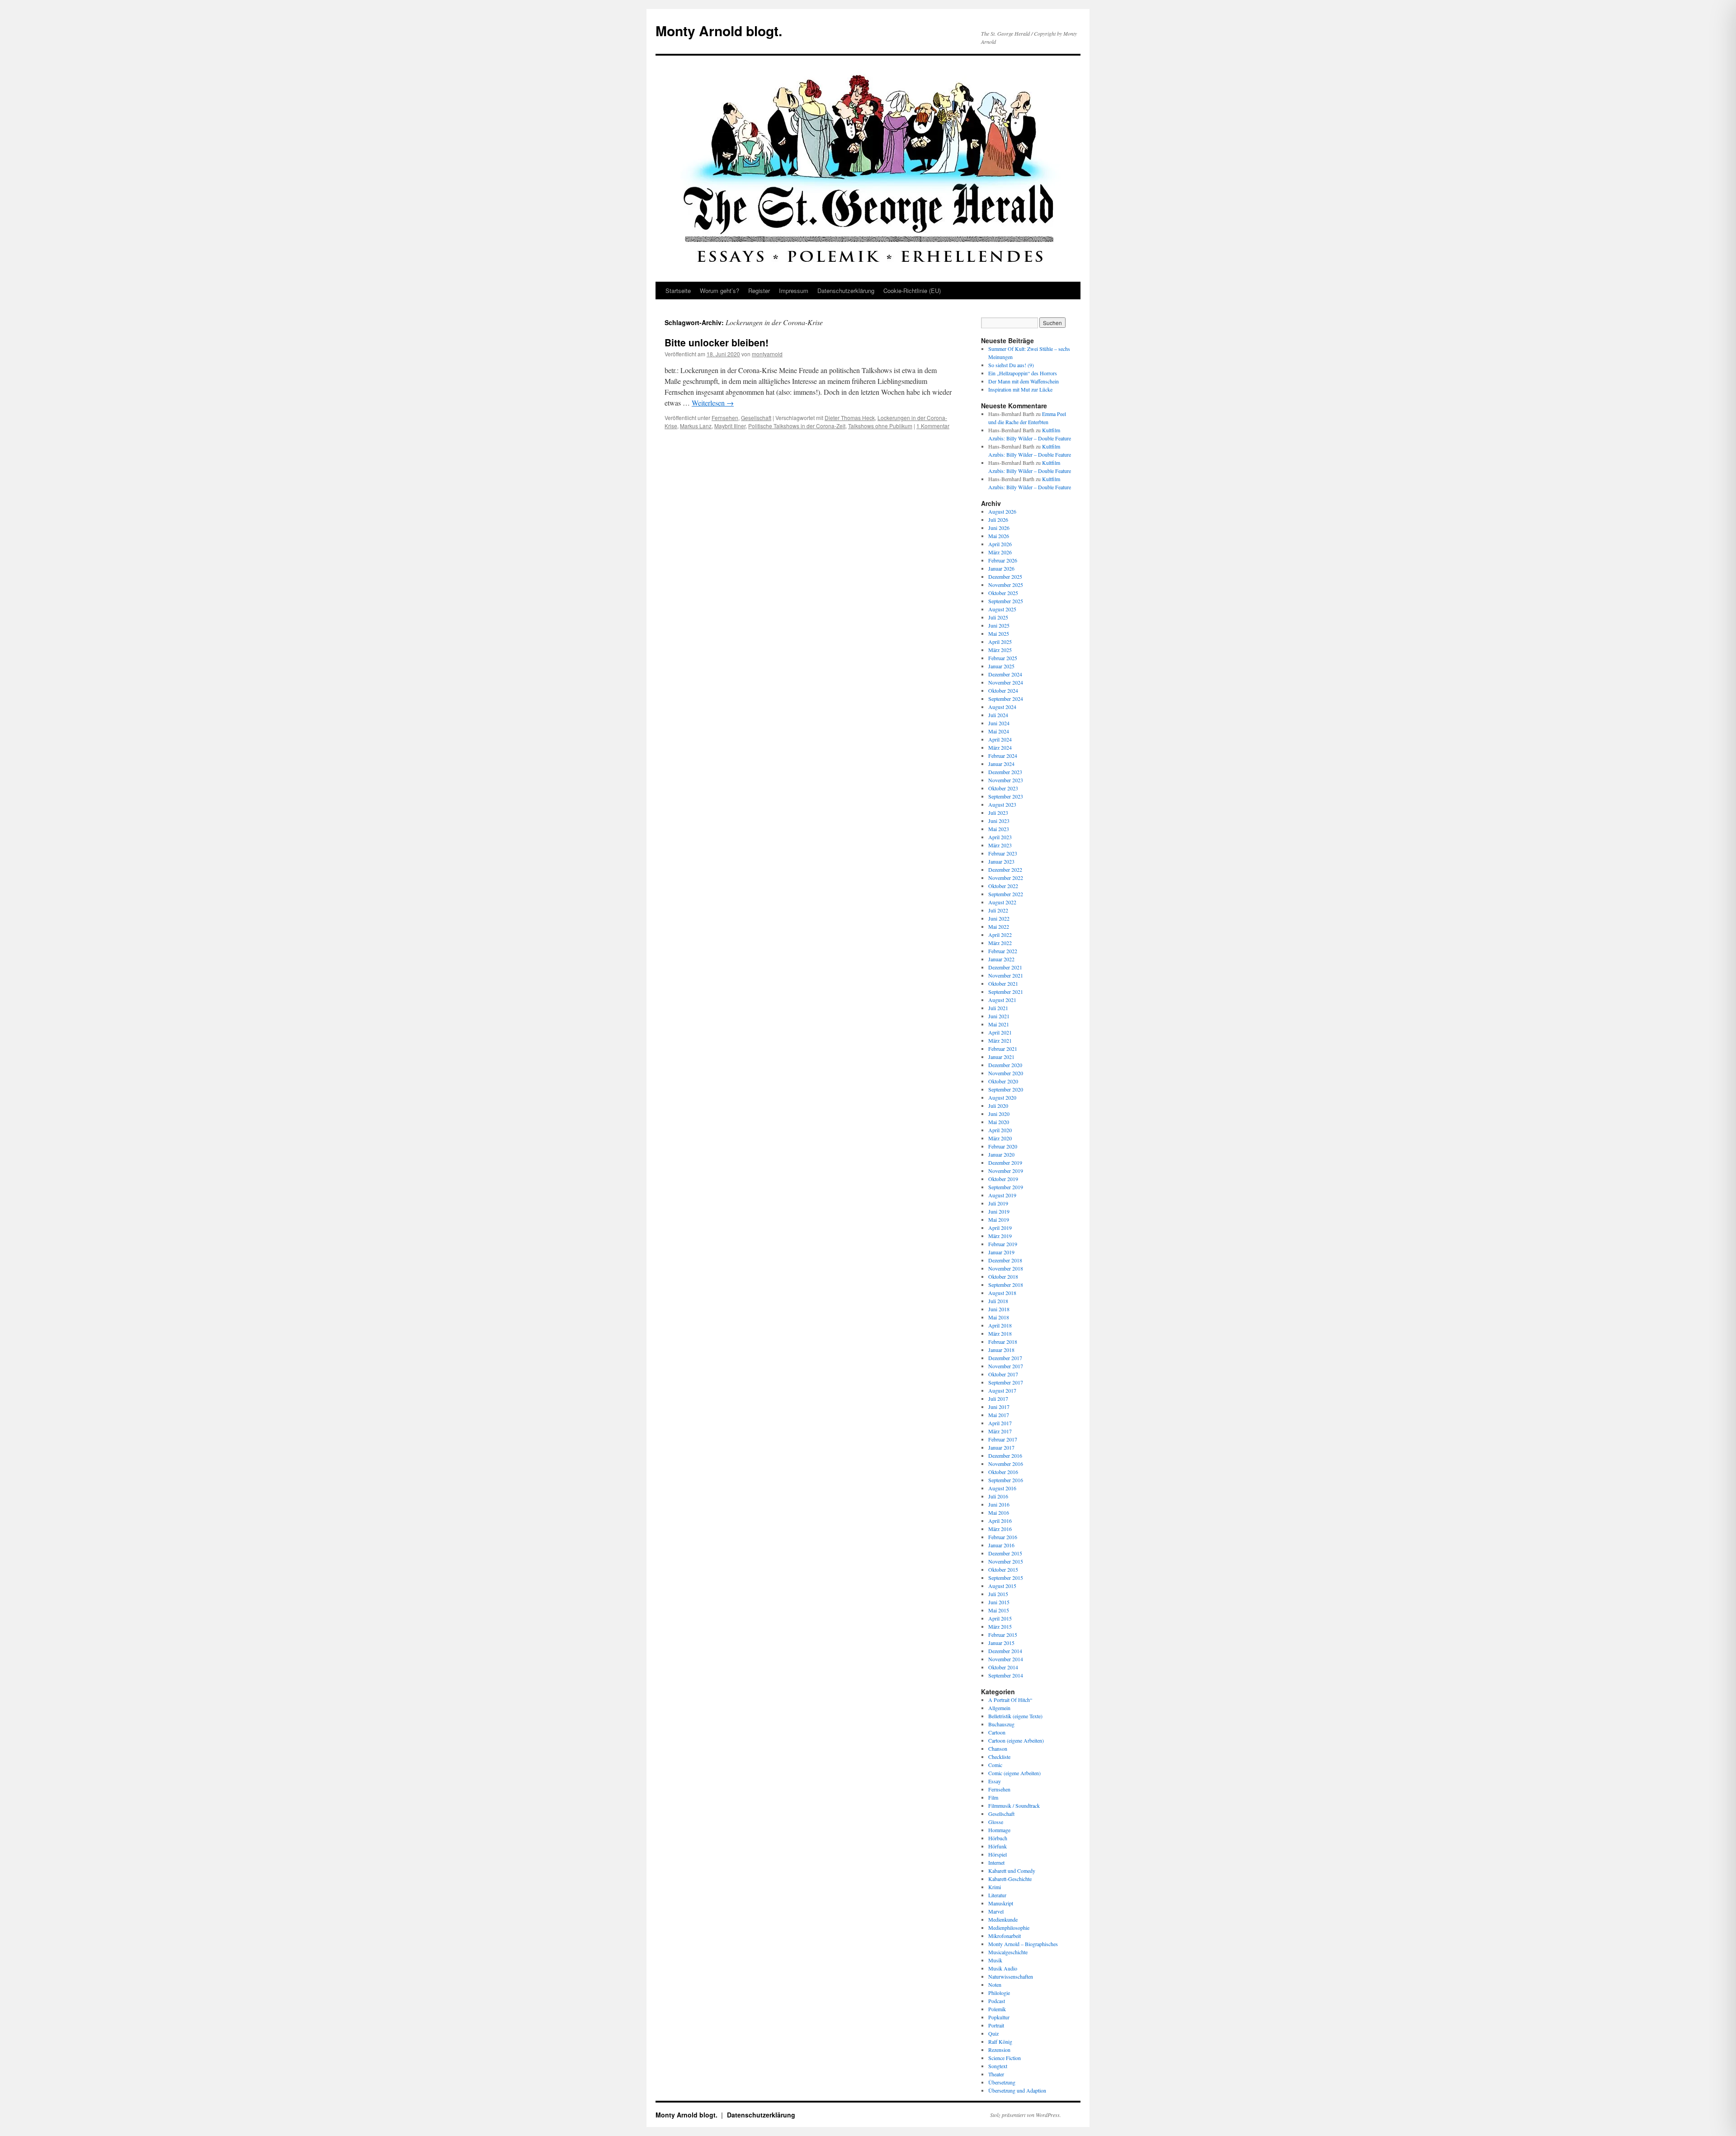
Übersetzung (1002, 2082)
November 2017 (1006, 1366)
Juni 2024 (999, 723)
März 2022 (1000, 943)
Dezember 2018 (1005, 1260)
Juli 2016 (998, 1496)
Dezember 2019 (1005, 1163)
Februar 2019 (1003, 1244)
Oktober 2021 (1003, 983)
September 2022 (1006, 894)
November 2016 (1006, 1464)
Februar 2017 (1003, 1439)
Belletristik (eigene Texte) (1015, 1716)
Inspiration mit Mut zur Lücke (1020, 389)
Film (993, 1797)
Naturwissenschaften (1011, 1976)
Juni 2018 (999, 1309)
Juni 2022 (999, 918)
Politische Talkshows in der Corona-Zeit (797, 426)
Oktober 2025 (1003, 593)
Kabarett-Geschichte (1010, 1879)
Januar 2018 (1001, 1350)
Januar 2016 (1001, 1545)
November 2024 (1006, 682)
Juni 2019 (999, 1211)
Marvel (996, 1911)
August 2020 (1002, 1097)
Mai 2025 (999, 633)
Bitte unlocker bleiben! (717, 342)
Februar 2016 (1003, 1537)
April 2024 (1000, 739)
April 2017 (1000, 1423)
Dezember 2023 (1005, 772)
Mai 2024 (999, 731)
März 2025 (1000, 650)
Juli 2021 (998, 1008)
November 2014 (1006, 1659)
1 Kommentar (933, 426)
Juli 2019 (998, 1203)
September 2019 (1006, 1187)
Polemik (997, 2009)
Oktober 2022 (1003, 886)
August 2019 (1002, 1195)
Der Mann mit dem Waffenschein (1024, 381)
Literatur (997, 1895)
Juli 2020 (998, 1106)
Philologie (999, 1993)
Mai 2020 (999, 1122)
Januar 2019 (1001, 1252)
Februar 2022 (1003, 951)
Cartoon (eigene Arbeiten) (1016, 1740)
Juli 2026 (998, 520)
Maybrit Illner (730, 426)
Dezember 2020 (1005, 1065)
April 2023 (1000, 837)
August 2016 (1002, 1488)
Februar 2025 (1003, 658)
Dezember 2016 (1005, 1456)
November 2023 (1006, 780)
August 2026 (1002, 511)
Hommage (999, 1830)
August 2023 (1002, 804)
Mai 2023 (999, 829)
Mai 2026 (999, 536)
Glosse (996, 1822)
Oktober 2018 (1003, 1276)
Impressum (794, 291)
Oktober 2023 (1003, 788)
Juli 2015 (998, 1594)
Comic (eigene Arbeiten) (1014, 1773)
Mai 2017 (999, 1415)
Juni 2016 (999, 1504)
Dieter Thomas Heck (850, 418)
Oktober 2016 (1003, 1472)
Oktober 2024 (1003, 690)
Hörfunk (998, 1846)
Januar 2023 (1001, 861)
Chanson (998, 1748)
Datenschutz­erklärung (846, 291)
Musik (995, 1960)
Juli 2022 (998, 910)
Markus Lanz (696, 426)
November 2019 (1006, 1171)
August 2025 (1002, 609)
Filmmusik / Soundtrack (1014, 1805)
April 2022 (1000, 935)
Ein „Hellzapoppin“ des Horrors (1023, 373)
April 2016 (1000, 1521)
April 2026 (1000, 544)
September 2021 (1006, 992)
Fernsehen (725, 418)
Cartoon (997, 1732)
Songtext (998, 2066)
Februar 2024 (1003, 756)
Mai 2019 (999, 1219)
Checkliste (999, 1757)
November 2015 (1006, 1561)
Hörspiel (998, 1854)
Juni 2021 (999, 1016)
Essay (995, 1781)
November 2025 (1006, 585)
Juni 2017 (999, 1407)
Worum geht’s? (719, 291)
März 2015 (1000, 1626)
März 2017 (1000, 1431)
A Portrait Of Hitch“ (1010, 1700)
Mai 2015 (999, 1610)
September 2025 (1006, 601)
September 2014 (1006, 1675)
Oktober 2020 (1003, 1081)
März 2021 (1000, 1040)
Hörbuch (998, 1838)
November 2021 (1006, 975)
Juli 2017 (998, 1399)
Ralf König (1000, 2041)
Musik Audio (1003, 1968)
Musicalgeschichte (1008, 1952)
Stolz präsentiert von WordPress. (1026, 2115)
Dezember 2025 (1005, 577)
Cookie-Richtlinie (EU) (912, 291)
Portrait (996, 2025)
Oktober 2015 (1003, 1569)
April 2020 (1000, 1130)
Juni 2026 (999, 528)
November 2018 (1006, 1268)
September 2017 (1006, 1382)
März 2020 (1000, 1138)
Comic (995, 1765)
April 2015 (1000, 1618)
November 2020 (1006, 1073)
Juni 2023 (999, 821)
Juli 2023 (998, 813)
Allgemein (999, 1708)
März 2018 (1000, 1333)
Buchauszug (1001, 1724)
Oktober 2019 (1003, 1179)
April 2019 (1000, 1228)
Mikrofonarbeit (1005, 1936)
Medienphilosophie (1009, 1928)
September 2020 (1006, 1089)
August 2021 (1002, 1000)
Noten (995, 1985)
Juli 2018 (998, 1301)
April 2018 (1000, 1325)
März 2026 (1000, 552)
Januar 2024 (1001, 764)
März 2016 (1000, 1529)
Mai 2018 (999, 1317)
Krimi (995, 1887)
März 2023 (1000, 845)
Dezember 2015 (1005, 1553)
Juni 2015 (999, 1602)
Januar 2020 (1001, 1154)
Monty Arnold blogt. (719, 31)
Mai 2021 (999, 1024)
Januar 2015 (1001, 1643)
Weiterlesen (713, 403)
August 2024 (1002, 707)
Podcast (997, 2001)
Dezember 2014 (1005, 1651)
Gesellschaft (756, 418)
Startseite (678, 291)
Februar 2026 (1003, 560)
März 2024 (1000, 747)
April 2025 (1000, 642)
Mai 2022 (999, 926)
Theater (996, 2074)
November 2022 (1006, 878)
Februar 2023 (1003, 853)
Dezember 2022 (1005, 870)
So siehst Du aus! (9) (1011, 365)
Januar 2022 (1001, 959)
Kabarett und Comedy (1012, 1871)
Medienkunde (1003, 1919)
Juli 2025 (998, 617)
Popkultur (999, 2017)
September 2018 (1006, 1285)
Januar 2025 (1001, 666)
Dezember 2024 (1005, 674)
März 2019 (1000, 1236)
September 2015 (1006, 1578)
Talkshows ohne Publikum (880, 426)
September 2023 (1006, 796)
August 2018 (1002, 1293)
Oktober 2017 (1003, 1374)
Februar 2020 (1003, 1146)
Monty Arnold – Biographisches (1023, 1944)
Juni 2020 (999, 1114)
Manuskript (1001, 1903)
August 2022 (1002, 902)
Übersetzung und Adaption (1017, 2090)
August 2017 (1002, 1390)
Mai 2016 (999, 1512)
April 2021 (1000, 1032)
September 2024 (1006, 699)
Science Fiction (1005, 2058)
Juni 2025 (999, 625)
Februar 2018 (1003, 1342)
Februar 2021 (1003, 1049)
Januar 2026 (1001, 568)
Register (759, 291)
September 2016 (1006, 1480)
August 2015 (1002, 1586)
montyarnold (767, 354)
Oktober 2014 (1003, 1667)
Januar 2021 (1001, 1057)
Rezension (999, 2050)
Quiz (993, 2033)
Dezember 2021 (1005, 967)
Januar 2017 (1001, 1447)
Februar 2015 (1003, 1635)
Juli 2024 (998, 715)
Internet (996, 1862)
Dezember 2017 (1005, 1358)
